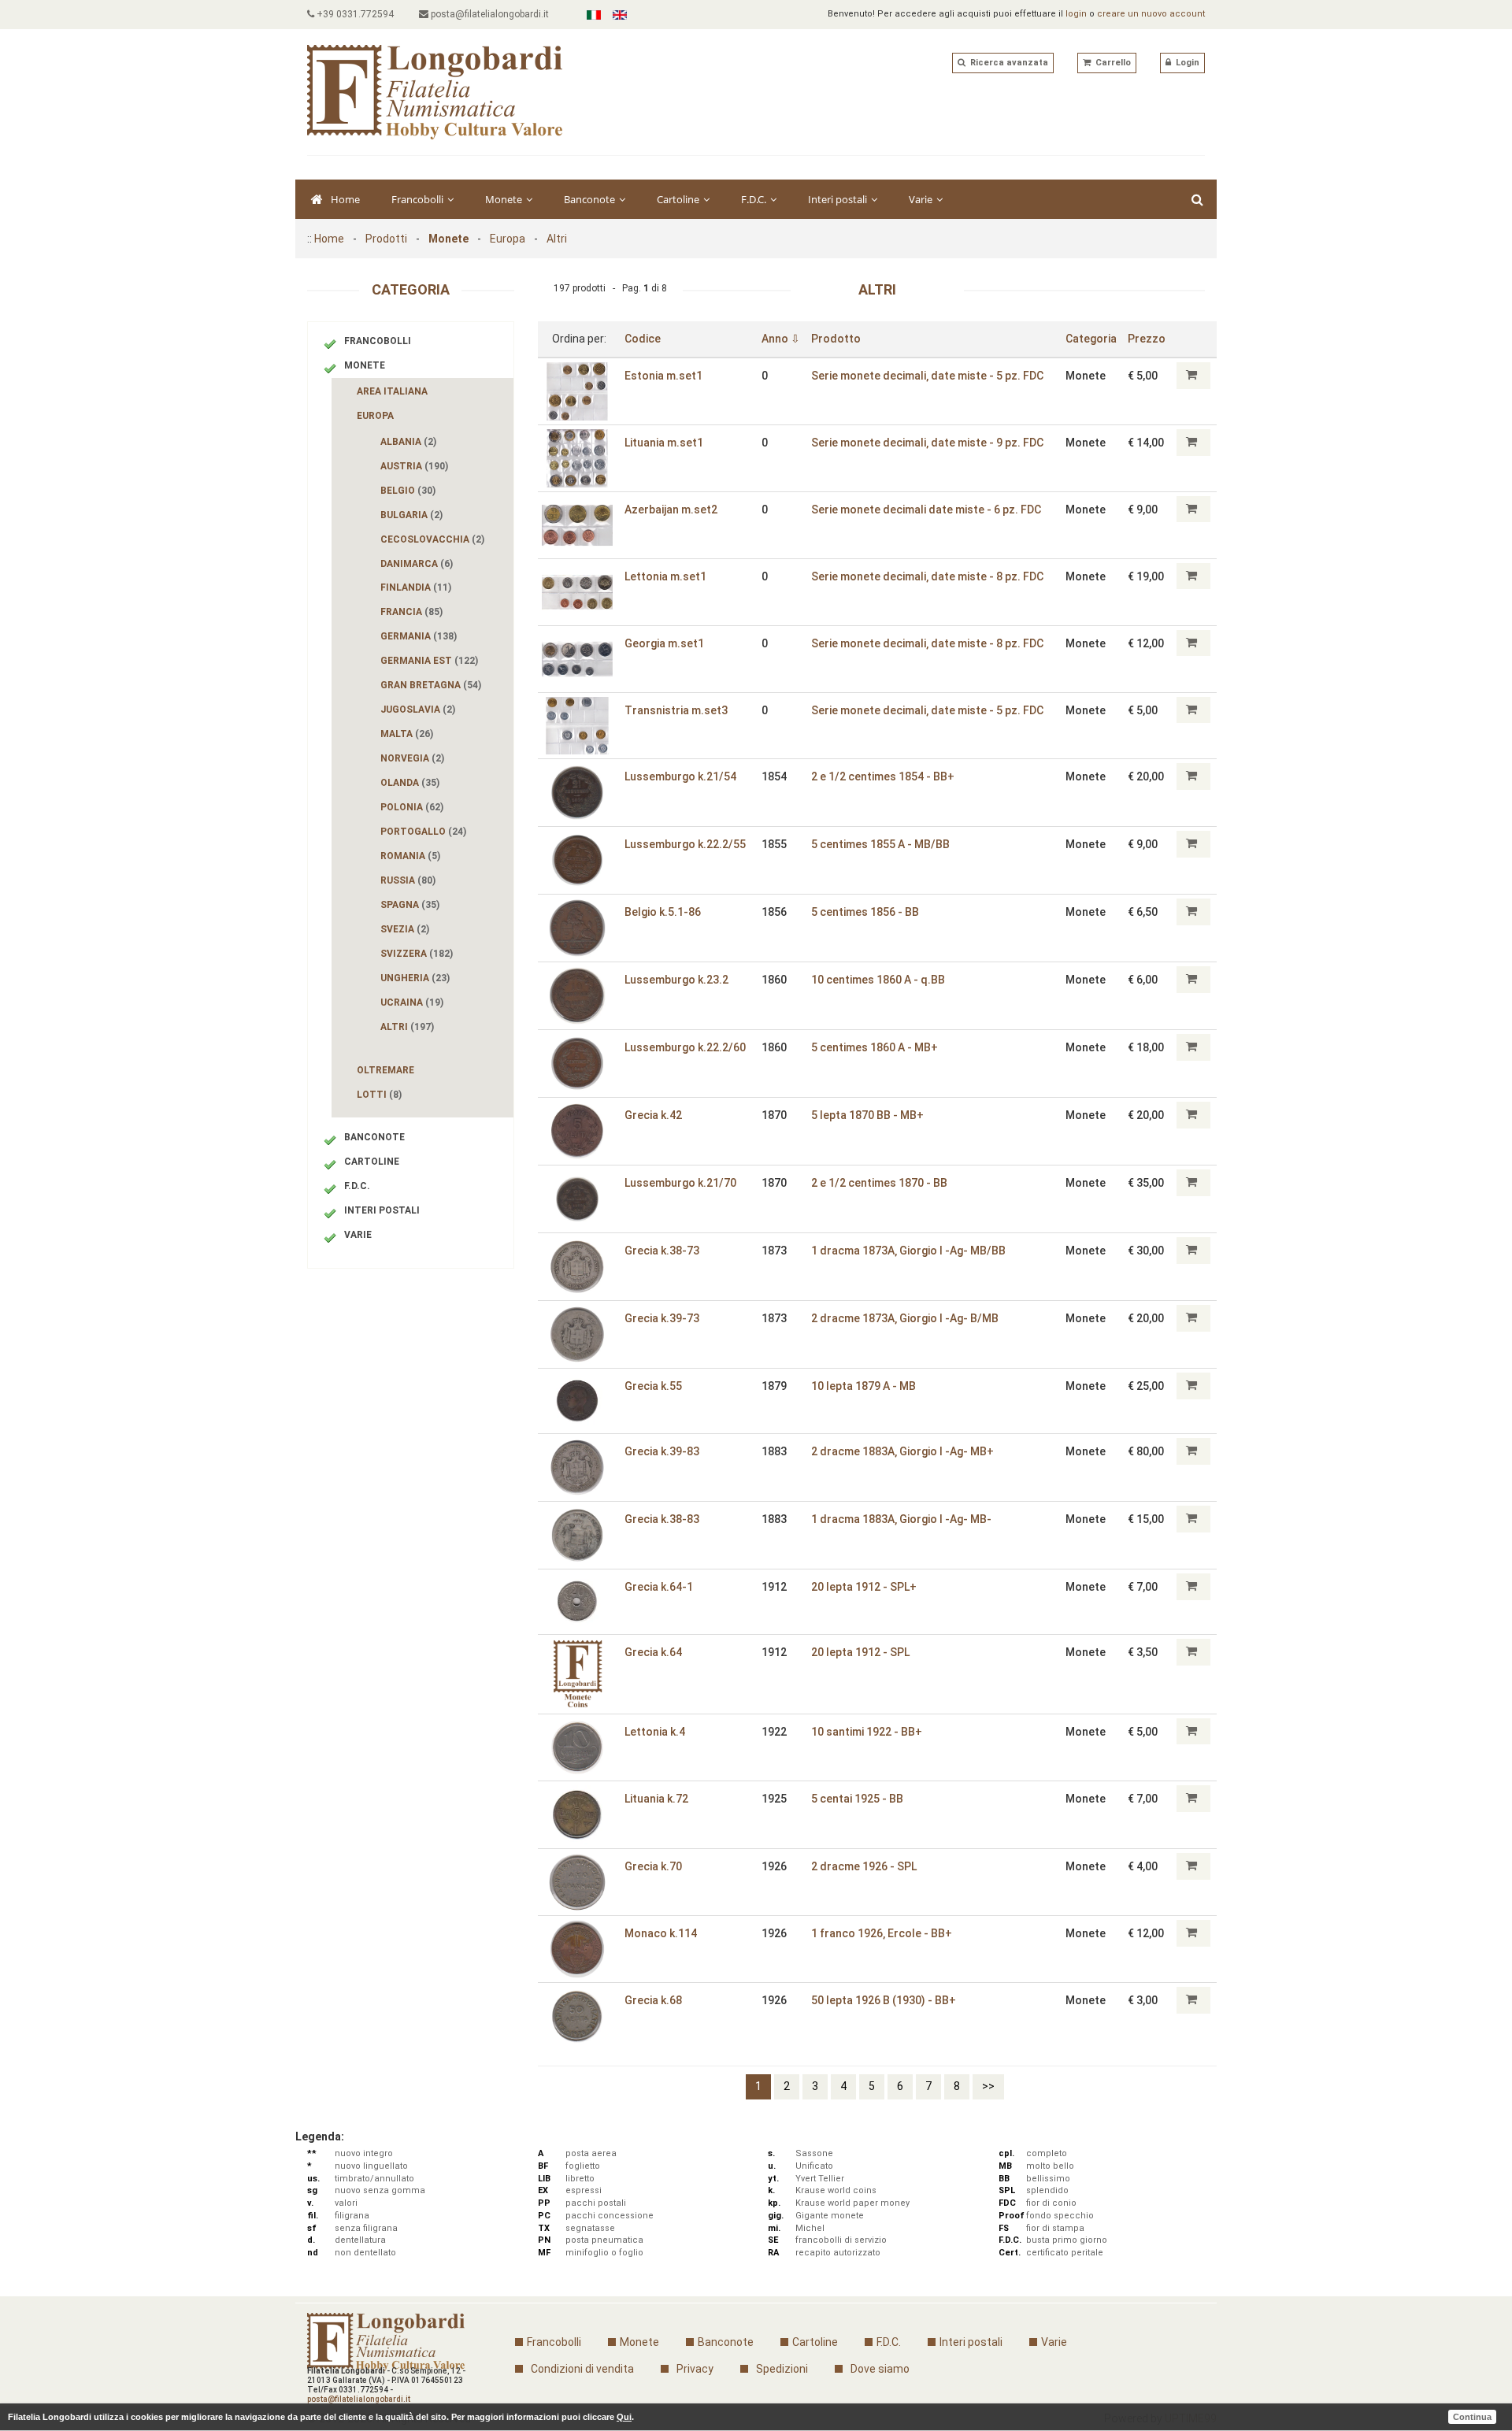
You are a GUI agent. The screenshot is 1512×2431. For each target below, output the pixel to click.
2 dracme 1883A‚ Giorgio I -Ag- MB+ (902, 1451)
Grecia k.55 (653, 1386)
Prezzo (1147, 339)
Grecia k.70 (653, 1866)
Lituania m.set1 (664, 443)
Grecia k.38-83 (662, 1519)
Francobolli (419, 199)
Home (345, 199)
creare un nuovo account (1151, 14)
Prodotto (836, 339)
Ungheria (415, 978)
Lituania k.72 (656, 1799)
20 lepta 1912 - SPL (860, 1652)
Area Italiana (392, 391)
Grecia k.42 (653, 1115)
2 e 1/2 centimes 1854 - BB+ (883, 776)
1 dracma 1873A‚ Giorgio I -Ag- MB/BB (908, 1251)
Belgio (408, 491)
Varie (922, 199)
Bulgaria (411, 515)
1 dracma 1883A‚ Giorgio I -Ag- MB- (901, 1519)
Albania (408, 442)
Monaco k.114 (661, 1933)
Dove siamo (880, 2369)
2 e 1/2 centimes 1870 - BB (879, 1183)
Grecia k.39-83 (662, 1451)
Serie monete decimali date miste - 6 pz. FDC (926, 510)
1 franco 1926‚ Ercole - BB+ (882, 1933)
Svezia (405, 929)
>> (988, 2086)
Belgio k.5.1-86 (663, 912)
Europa (508, 239)
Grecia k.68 (653, 2000)
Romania (410, 856)
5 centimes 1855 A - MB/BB (880, 844)
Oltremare (385, 1070)
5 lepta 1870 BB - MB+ (867, 1115)
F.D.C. (755, 199)
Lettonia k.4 (655, 1732)
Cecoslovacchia (432, 539)
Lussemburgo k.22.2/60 (685, 1047)
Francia (411, 612)
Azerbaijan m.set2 (671, 510)
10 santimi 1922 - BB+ (867, 1732)
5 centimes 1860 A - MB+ (875, 1047)
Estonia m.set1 (663, 376)
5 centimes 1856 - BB (865, 912)
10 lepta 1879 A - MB (863, 1386)
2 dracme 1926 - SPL (864, 1866)
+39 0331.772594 (354, 14)
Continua (1472, 2417)
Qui (624, 2417)
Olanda (410, 783)
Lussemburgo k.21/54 (680, 776)
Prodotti (386, 239)
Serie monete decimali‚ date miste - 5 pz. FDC (927, 376)
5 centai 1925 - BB (857, 1799)
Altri (557, 239)
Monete (505, 199)
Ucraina (412, 1002)
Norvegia (412, 758)
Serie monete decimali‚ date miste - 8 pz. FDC (927, 576)
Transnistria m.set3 (676, 710)
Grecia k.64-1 (659, 1587)
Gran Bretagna (431, 685)
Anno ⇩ (781, 339)
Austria (414, 466)
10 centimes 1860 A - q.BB (878, 980)
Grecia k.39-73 (662, 1318)
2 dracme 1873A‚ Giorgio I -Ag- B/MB (905, 1318)
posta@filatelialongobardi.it (489, 14)
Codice (643, 339)
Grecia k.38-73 (662, 1251)
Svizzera (417, 954)
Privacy (695, 2369)
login (1076, 14)
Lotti (379, 1095)
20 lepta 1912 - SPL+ (864, 1587)
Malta (407, 734)
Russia (408, 880)
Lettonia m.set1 (665, 576)
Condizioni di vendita (582, 2369)
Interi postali (839, 199)
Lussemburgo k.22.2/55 (685, 844)
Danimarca (417, 564)
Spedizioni (782, 2369)
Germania (419, 636)
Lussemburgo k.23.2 (676, 980)
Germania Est (429, 661)
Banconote (591, 199)
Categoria (1091, 339)
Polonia (412, 807)
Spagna (410, 905)
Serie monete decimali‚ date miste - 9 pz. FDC (927, 443)
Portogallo (423, 832)
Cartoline (679, 199)
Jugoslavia (418, 710)
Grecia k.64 (653, 1652)
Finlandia (416, 587)
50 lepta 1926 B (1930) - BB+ (884, 2000)
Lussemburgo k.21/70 (680, 1183)
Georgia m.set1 (664, 643)
